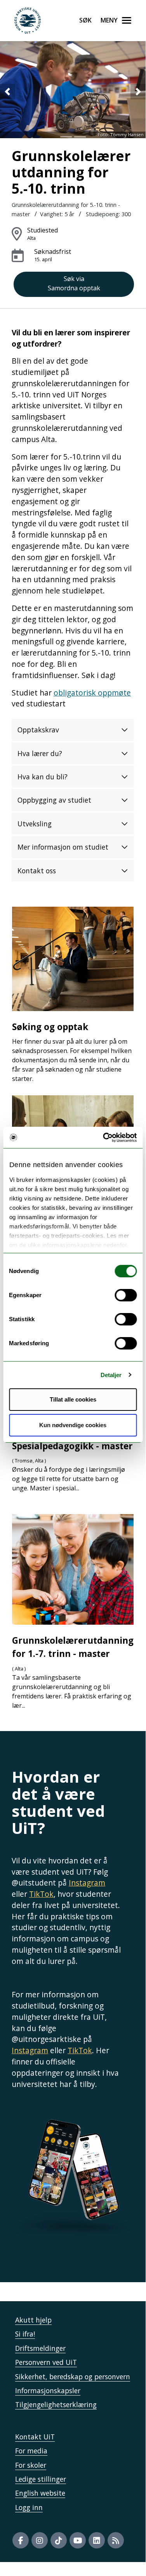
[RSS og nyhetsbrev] (116, 2540)
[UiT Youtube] (78, 2540)
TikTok (41, 1894)
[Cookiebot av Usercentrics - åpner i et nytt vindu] (104, 1138)
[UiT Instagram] (40, 2540)
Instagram (87, 1883)
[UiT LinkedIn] (97, 2540)
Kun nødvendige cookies (73, 1425)
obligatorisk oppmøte (92, 693)
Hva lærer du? (40, 753)
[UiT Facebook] (21, 2540)
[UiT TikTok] (59, 2540)
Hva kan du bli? (43, 777)
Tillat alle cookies (73, 1399)
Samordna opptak (74, 283)
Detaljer (111, 1375)
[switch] (126, 1295)
